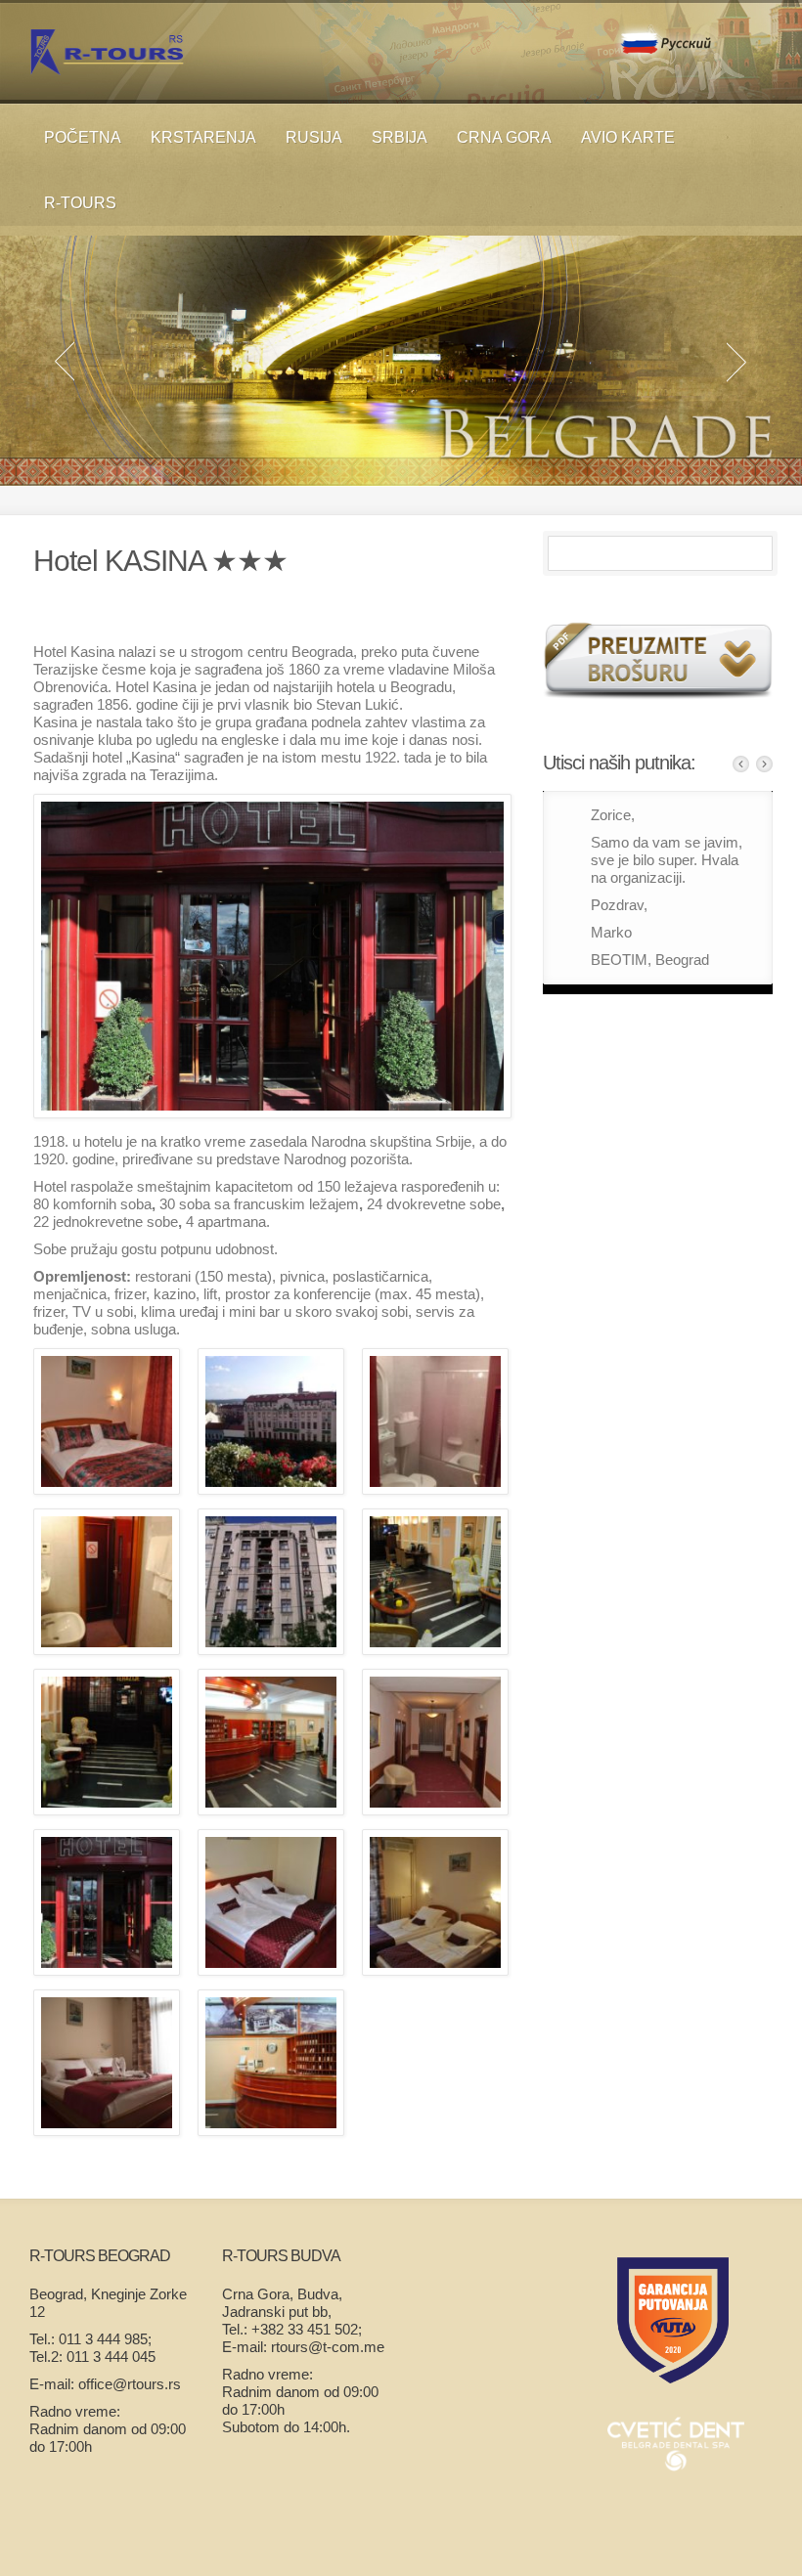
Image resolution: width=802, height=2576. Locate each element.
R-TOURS (80, 203)
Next (764, 764)
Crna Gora (504, 137)
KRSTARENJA (203, 137)
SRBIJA (400, 137)
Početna (83, 137)
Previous (741, 764)
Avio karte (628, 137)
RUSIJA (314, 137)
